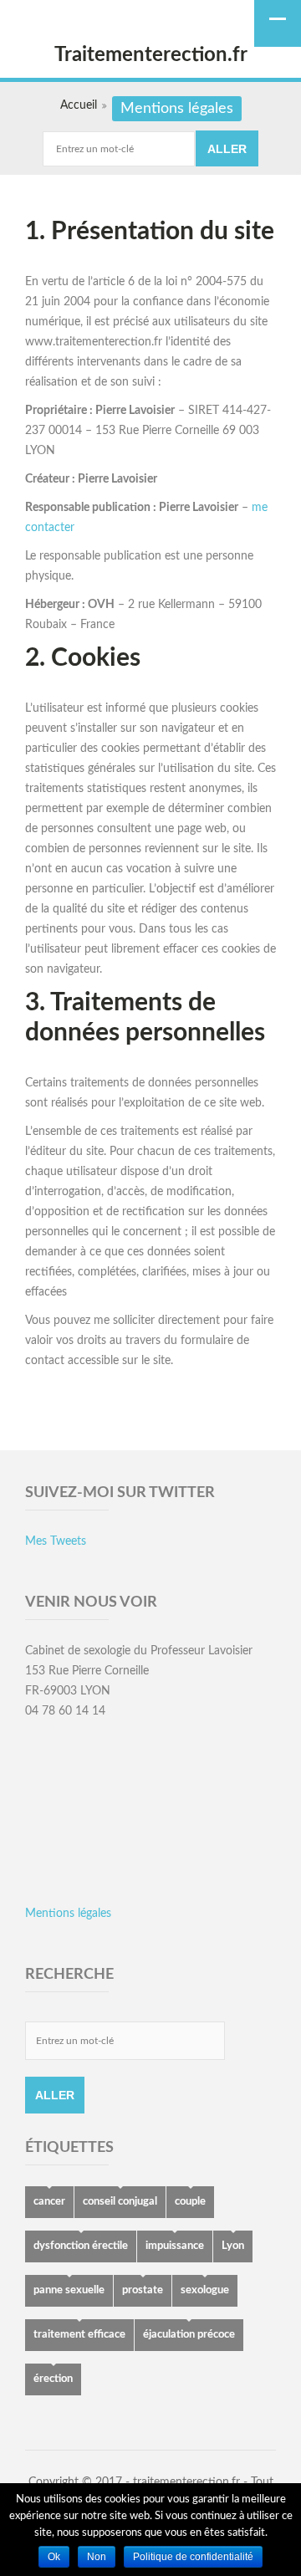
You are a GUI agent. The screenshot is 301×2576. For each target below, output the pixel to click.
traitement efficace (79, 2335)
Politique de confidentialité (193, 2557)
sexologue (205, 2290)
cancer (49, 2202)
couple (190, 2202)
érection (53, 2379)
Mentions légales (68, 1914)
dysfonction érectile (81, 2246)
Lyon (233, 2246)
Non (97, 2557)
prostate (143, 2290)
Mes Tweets (56, 1541)
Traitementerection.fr (151, 55)
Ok (54, 2557)
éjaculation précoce (189, 2335)
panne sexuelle (69, 2290)
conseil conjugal (120, 2202)
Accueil (79, 105)
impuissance (175, 2246)
